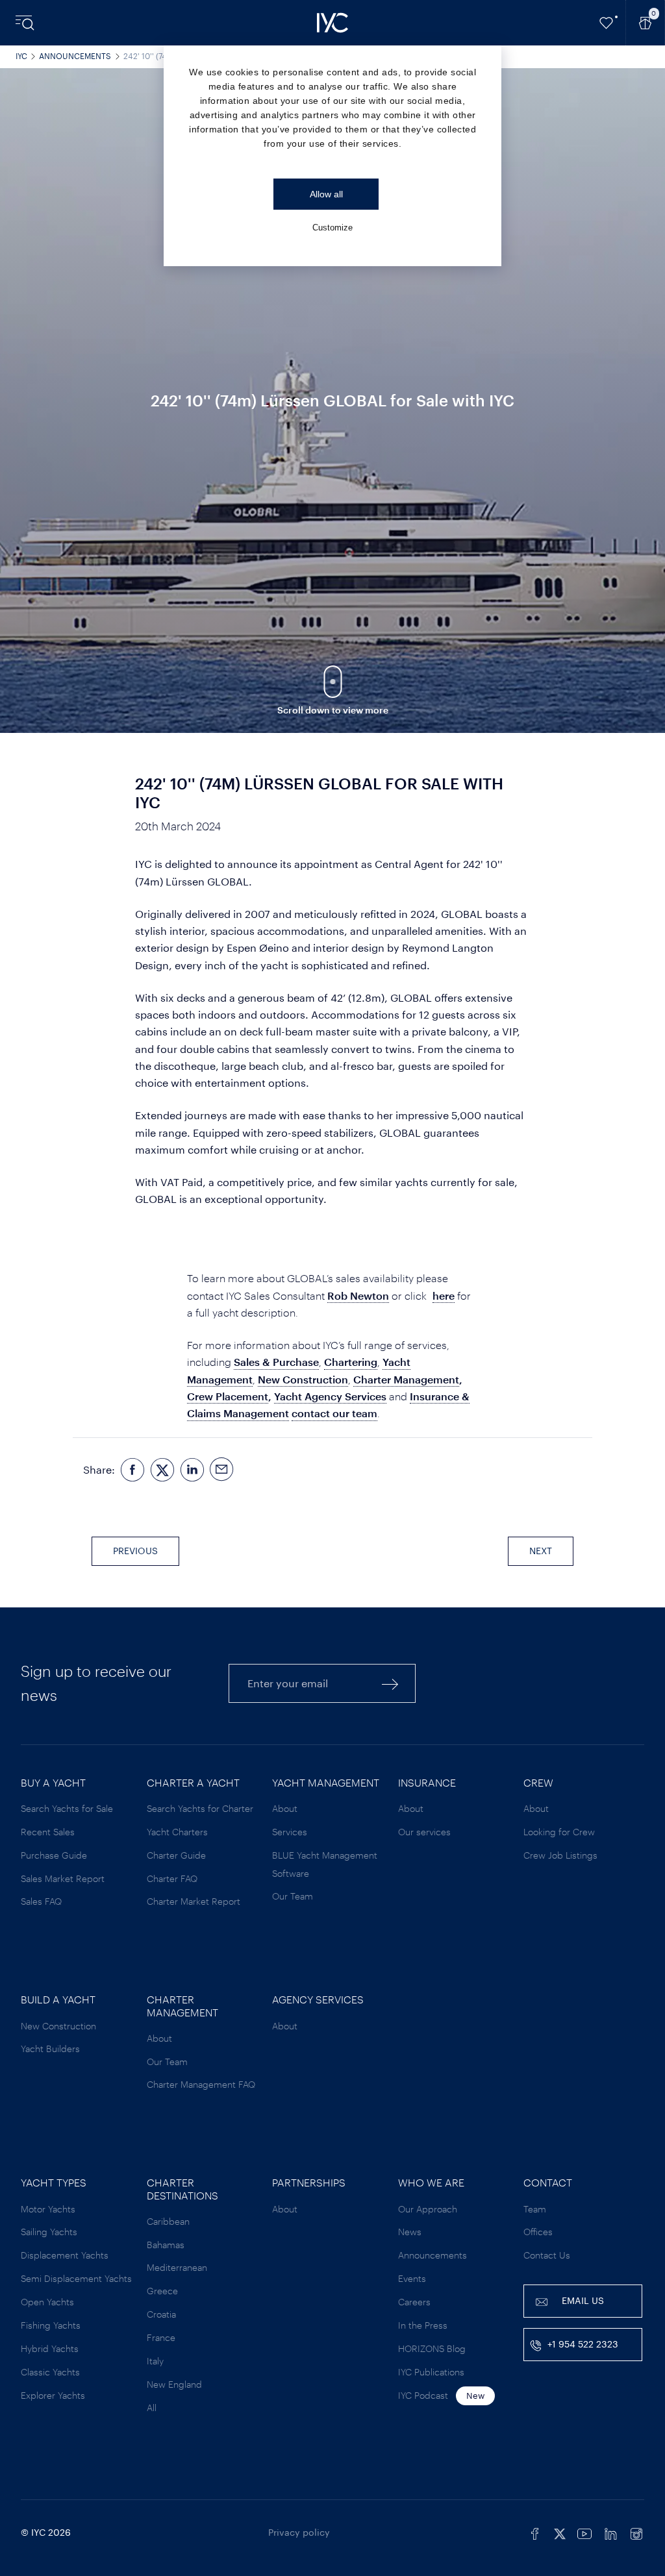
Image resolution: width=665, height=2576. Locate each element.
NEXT (541, 1551)
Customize (332, 228)
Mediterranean (177, 2267)
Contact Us (547, 2255)
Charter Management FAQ (201, 2084)
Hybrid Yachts (50, 2348)
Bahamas (166, 2245)
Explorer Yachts (53, 2395)
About (285, 1808)
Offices (538, 2232)
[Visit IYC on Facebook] (535, 2533)
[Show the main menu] (26, 23)
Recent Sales (48, 1832)
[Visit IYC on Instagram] (636, 2533)
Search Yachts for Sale (67, 1808)
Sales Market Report (63, 1878)
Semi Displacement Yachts (76, 2278)
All (152, 2408)
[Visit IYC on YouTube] (584, 2533)
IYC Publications (431, 2372)
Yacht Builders (50, 2049)
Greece (162, 2291)
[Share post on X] (162, 1469)
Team (535, 2209)
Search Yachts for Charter (200, 1808)
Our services (424, 1832)
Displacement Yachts (65, 2255)
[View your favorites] (607, 23)
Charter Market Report (194, 1901)
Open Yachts (47, 2302)
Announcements (75, 56)
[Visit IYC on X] (560, 2533)
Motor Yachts (48, 2209)
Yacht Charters (177, 1832)
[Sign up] (390, 1684)
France (161, 2337)
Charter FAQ (172, 1878)
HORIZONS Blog (432, 2348)
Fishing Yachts (51, 2325)
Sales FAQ (41, 1901)
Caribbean (168, 2221)
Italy (155, 2361)
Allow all (326, 194)
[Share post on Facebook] (132, 1469)
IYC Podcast (423, 2395)
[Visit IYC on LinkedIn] (610, 2533)
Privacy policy (299, 2532)
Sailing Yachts (49, 2232)
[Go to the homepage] (332, 23)
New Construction (58, 2026)
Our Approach (428, 2209)
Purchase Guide (54, 1855)
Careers (414, 2302)
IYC (21, 56)
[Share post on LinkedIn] (192, 1469)
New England (174, 2384)
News (410, 2232)
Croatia (161, 2314)
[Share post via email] (222, 1469)
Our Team (293, 1896)
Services (290, 1832)
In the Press (423, 2325)
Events (412, 2278)
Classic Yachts (50, 2372)
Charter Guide (176, 1855)
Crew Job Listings (560, 1855)
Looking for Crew (559, 1832)
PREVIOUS (135, 1551)
